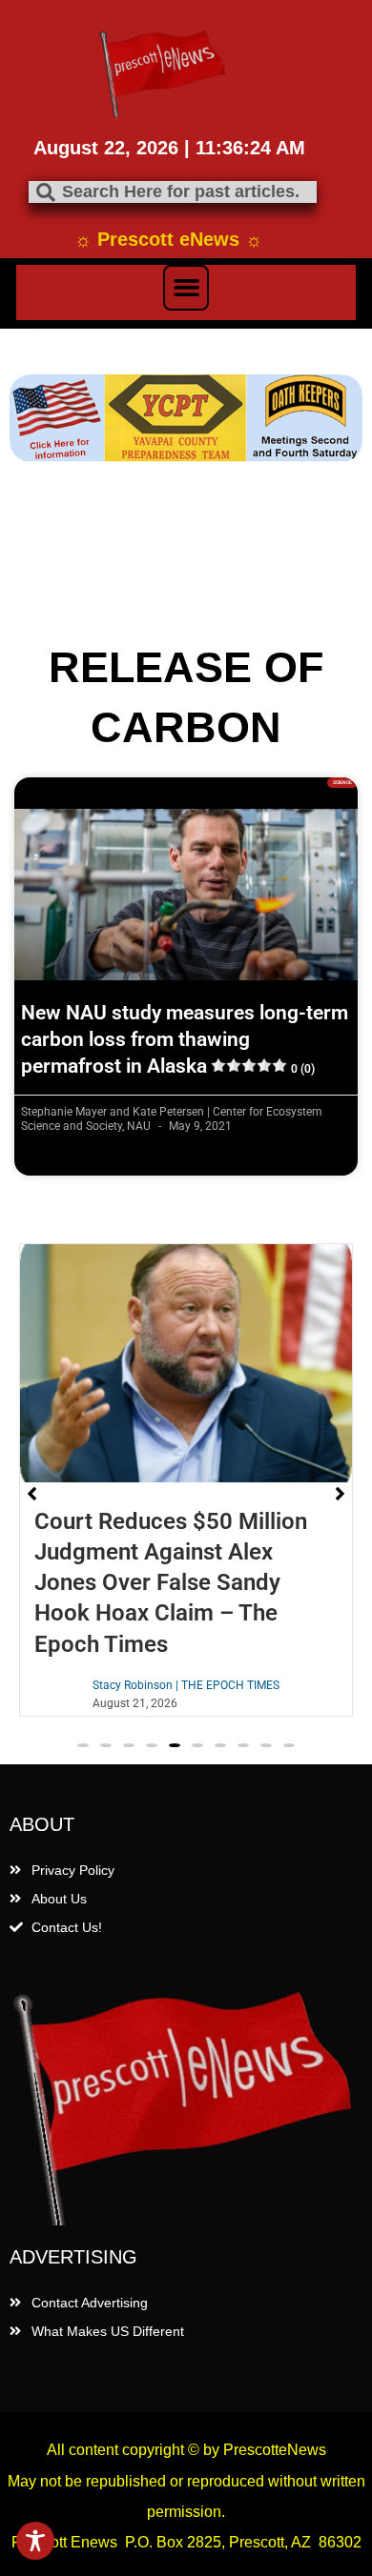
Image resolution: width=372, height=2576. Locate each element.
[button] (186, 288)
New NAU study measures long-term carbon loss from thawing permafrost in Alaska (185, 1040)
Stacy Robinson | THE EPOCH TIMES (186, 1685)
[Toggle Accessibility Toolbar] (35, 2541)
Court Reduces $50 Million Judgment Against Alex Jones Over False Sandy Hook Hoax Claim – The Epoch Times (171, 1583)
